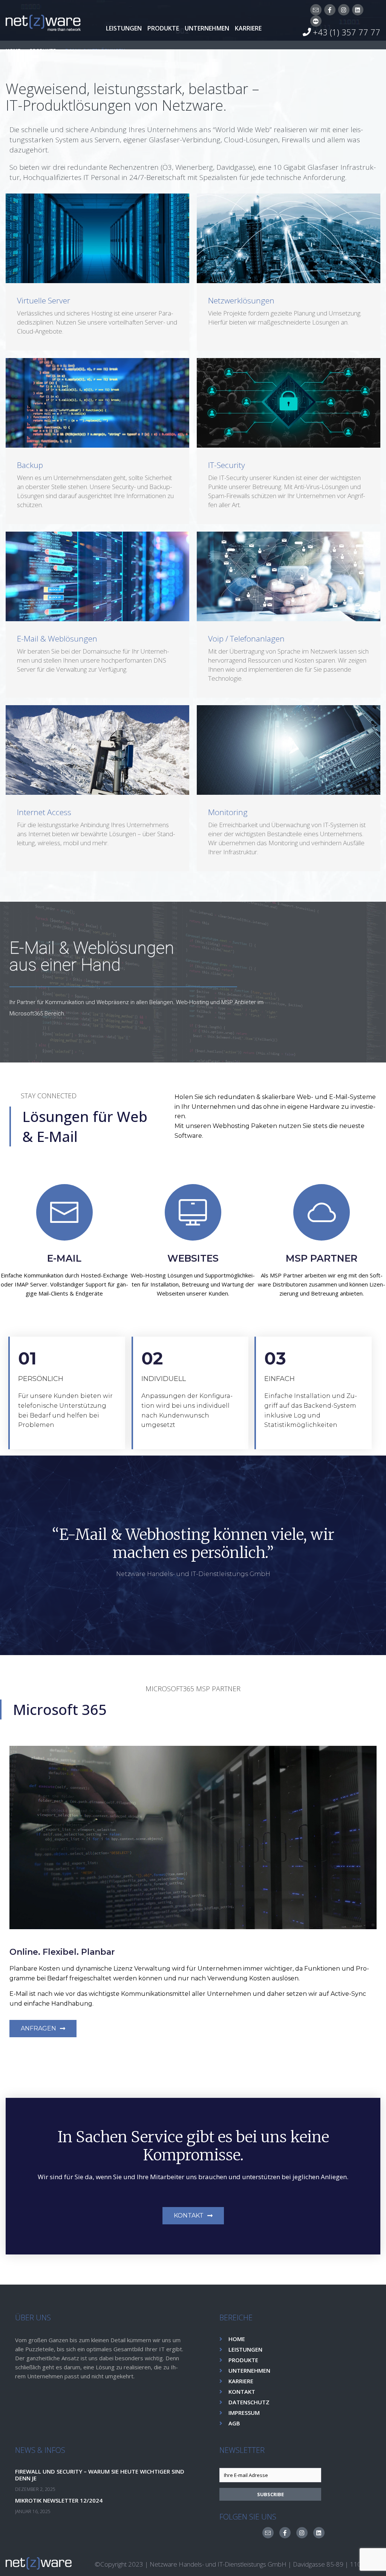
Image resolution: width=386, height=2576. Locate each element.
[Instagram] (344, 10)
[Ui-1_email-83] (316, 10)
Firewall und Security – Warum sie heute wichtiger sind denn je (100, 2475)
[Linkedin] (358, 10)
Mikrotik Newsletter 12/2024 (59, 2500)
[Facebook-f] (330, 10)
